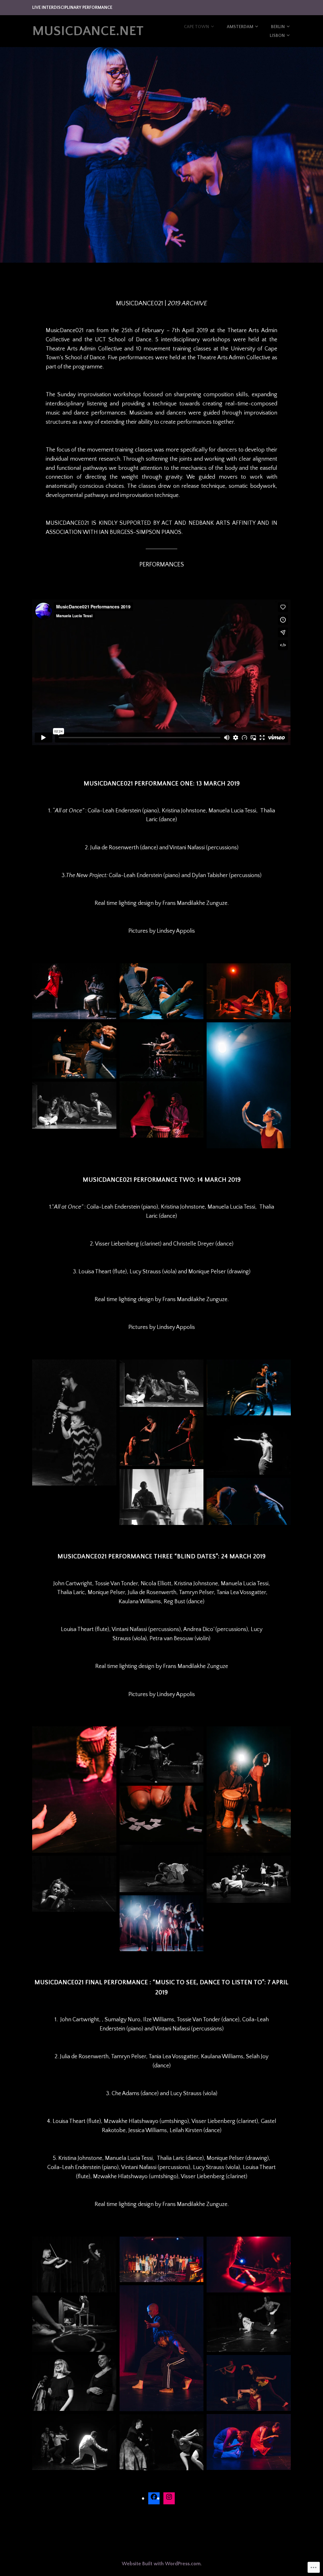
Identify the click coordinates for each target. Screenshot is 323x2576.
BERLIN (278, 27)
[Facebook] (154, 2498)
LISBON (277, 36)
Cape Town (197, 27)
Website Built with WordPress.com (161, 2564)
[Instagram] (169, 2498)
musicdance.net (88, 31)
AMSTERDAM (240, 27)
